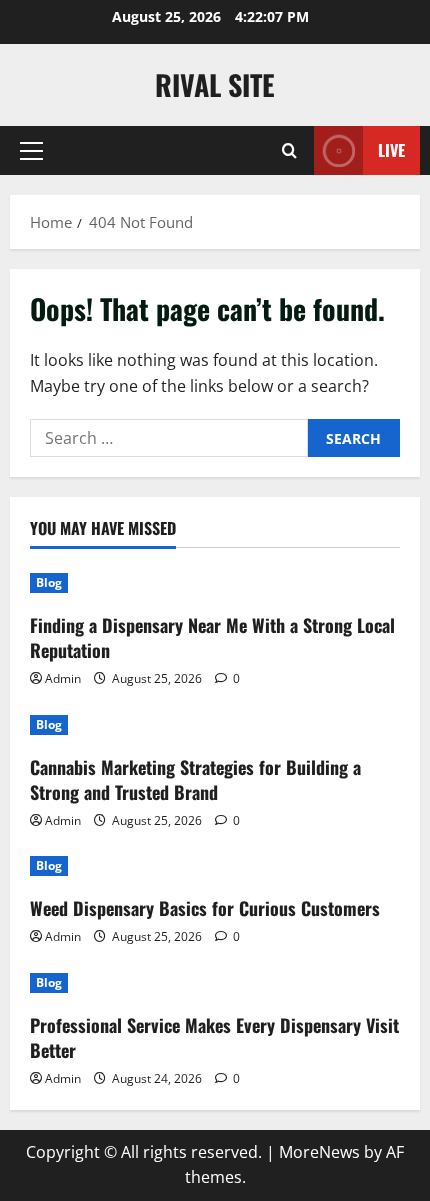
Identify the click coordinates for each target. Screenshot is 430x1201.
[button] (31, 151)
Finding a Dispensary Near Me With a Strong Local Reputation (212, 637)
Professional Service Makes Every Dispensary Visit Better (214, 1037)
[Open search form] (289, 150)
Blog (49, 582)
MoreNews (319, 1152)
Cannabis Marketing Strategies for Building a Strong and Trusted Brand (195, 779)
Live (391, 150)
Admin (63, 678)
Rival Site (215, 84)
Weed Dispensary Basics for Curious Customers (205, 908)
